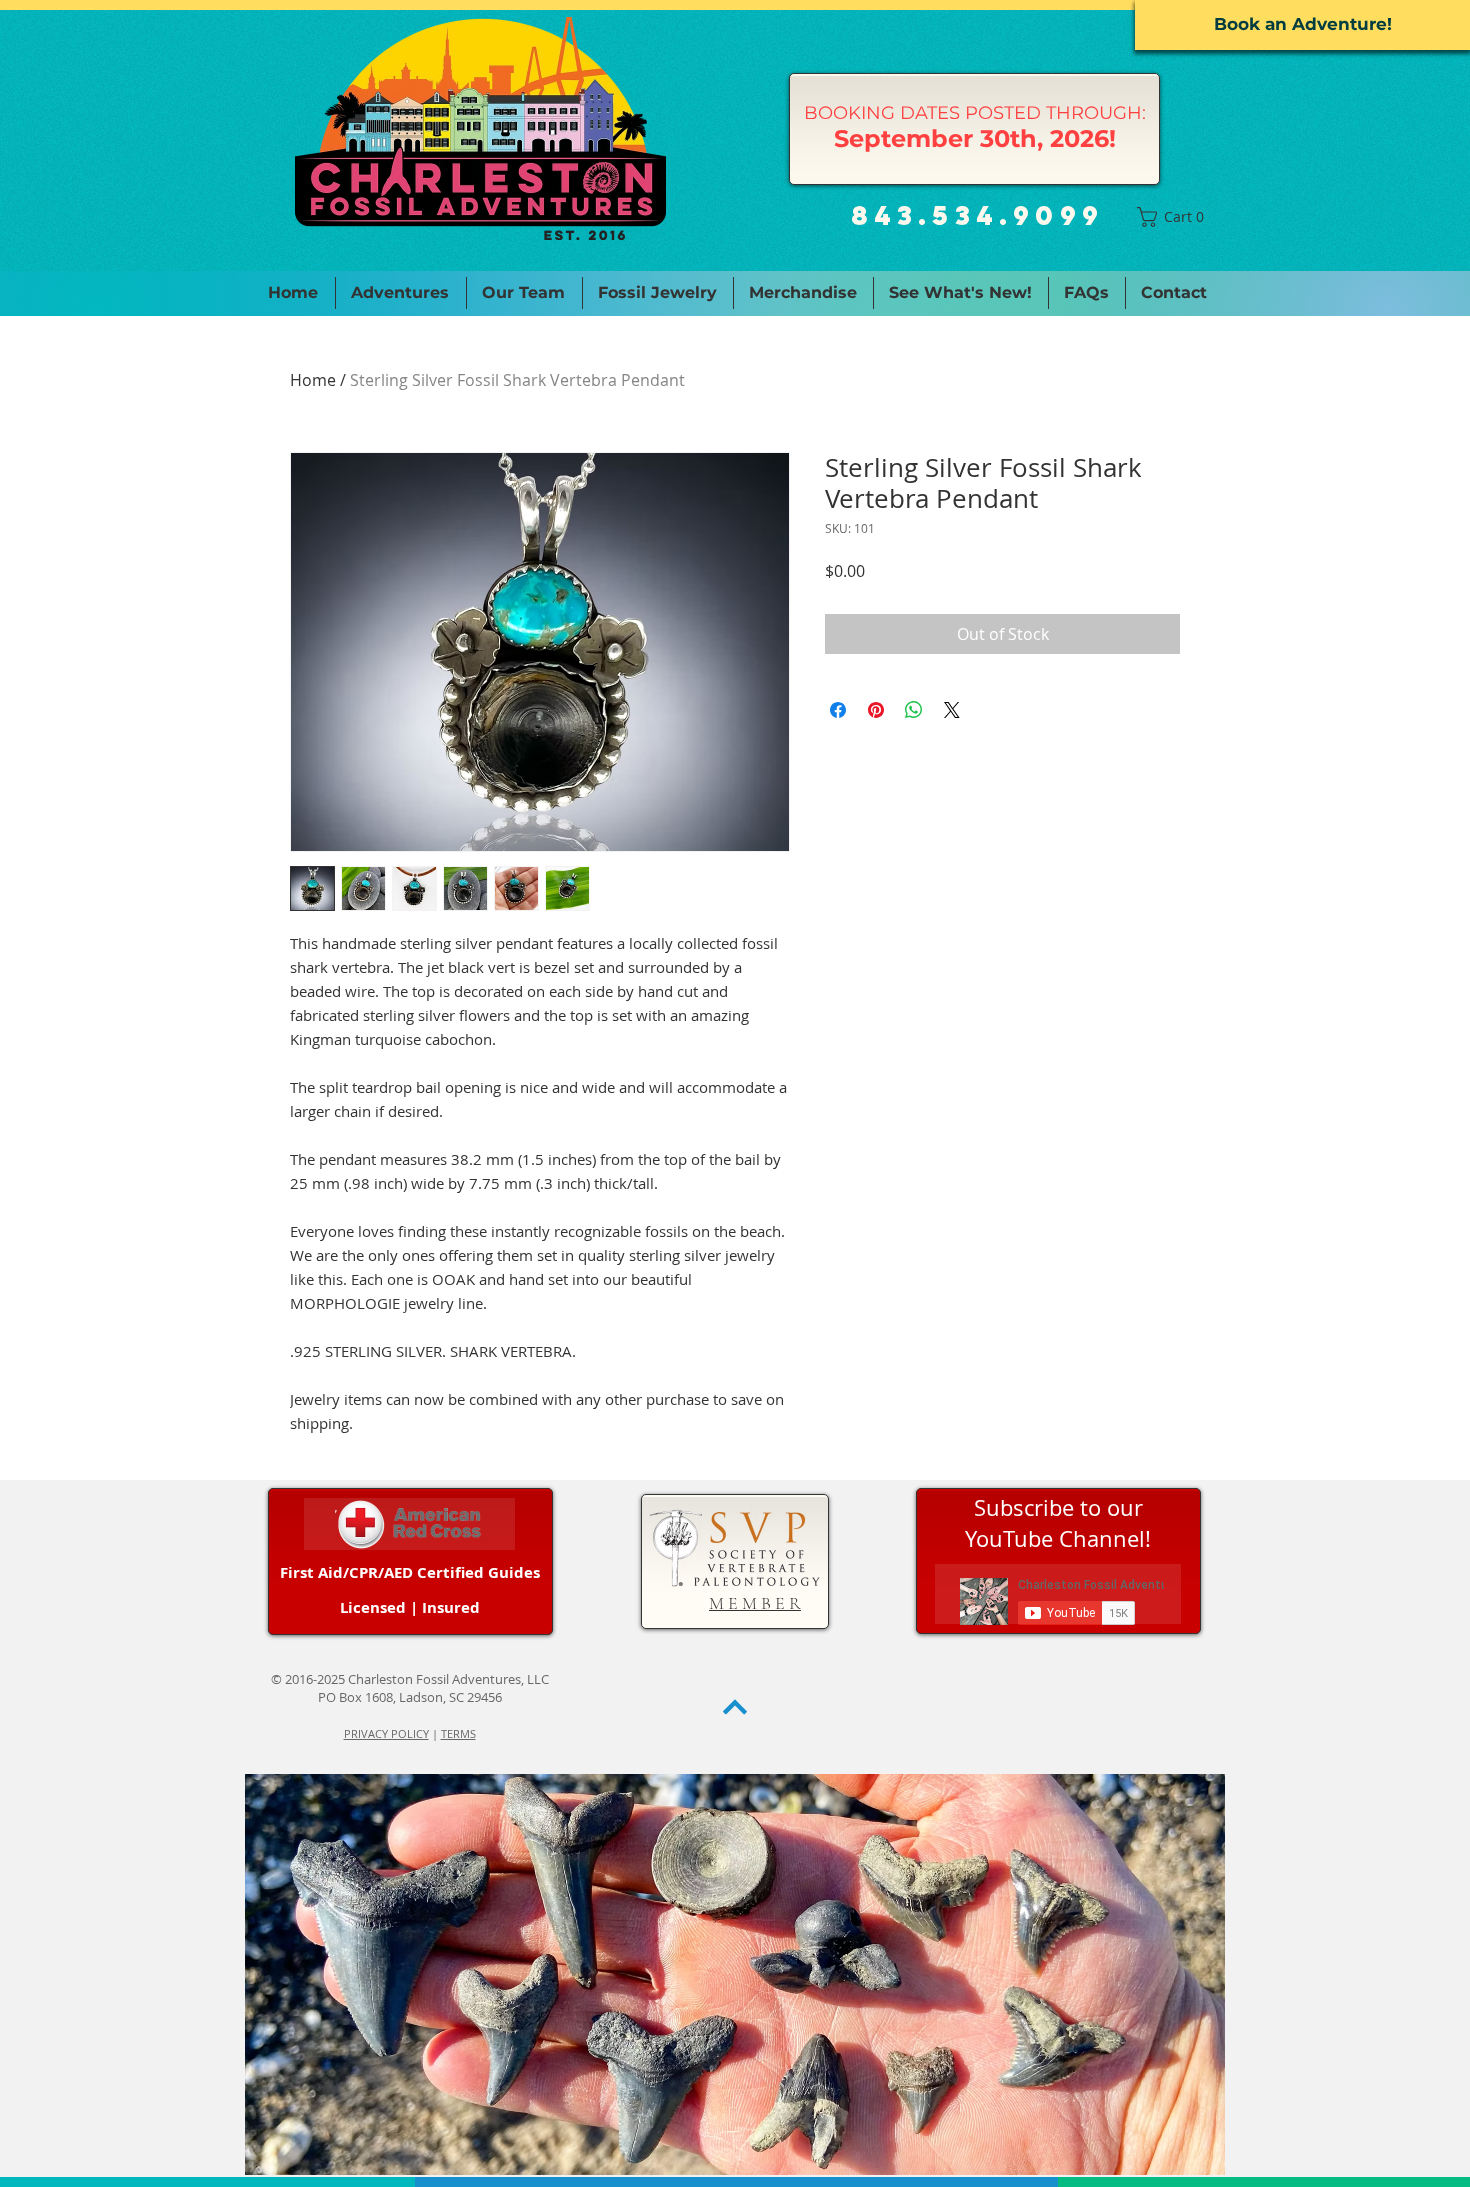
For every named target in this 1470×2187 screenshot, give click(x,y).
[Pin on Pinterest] (876, 710)
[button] (1175, 217)
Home (313, 380)
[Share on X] (952, 710)
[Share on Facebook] (838, 710)
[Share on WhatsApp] (914, 710)
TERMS (458, 1733)
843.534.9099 (977, 215)
